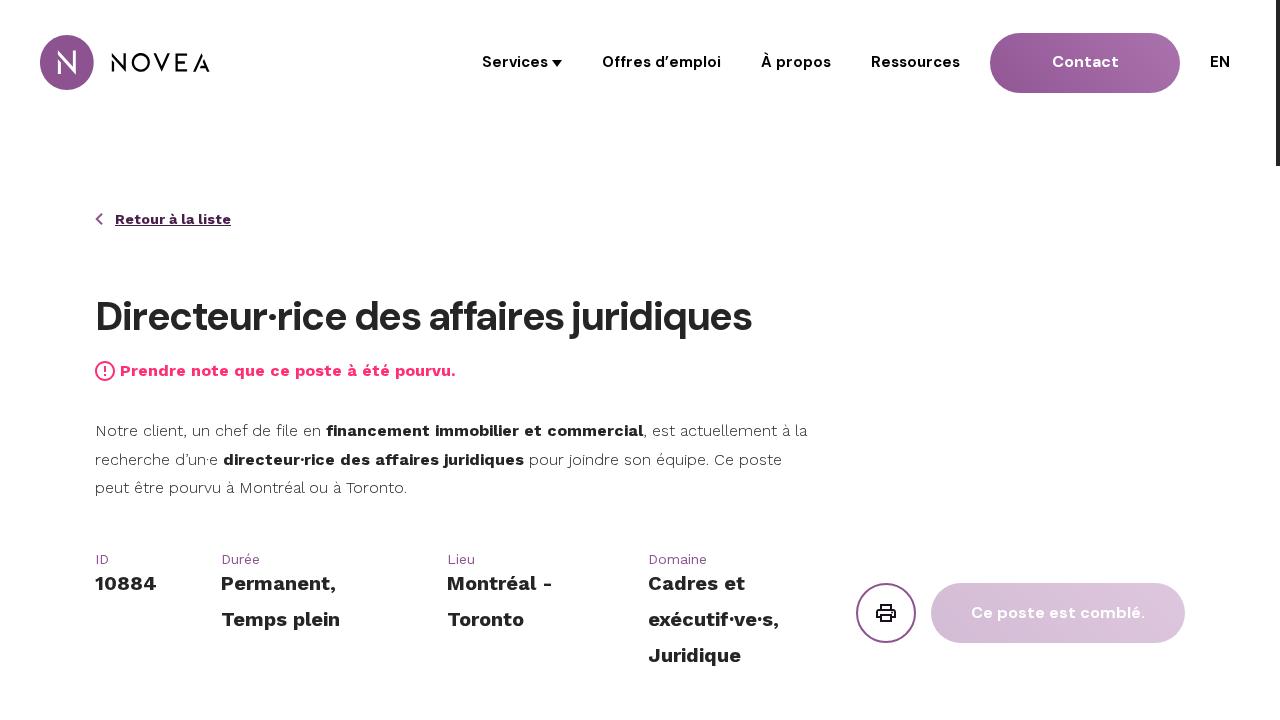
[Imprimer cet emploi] (886, 613)
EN (1220, 62)
